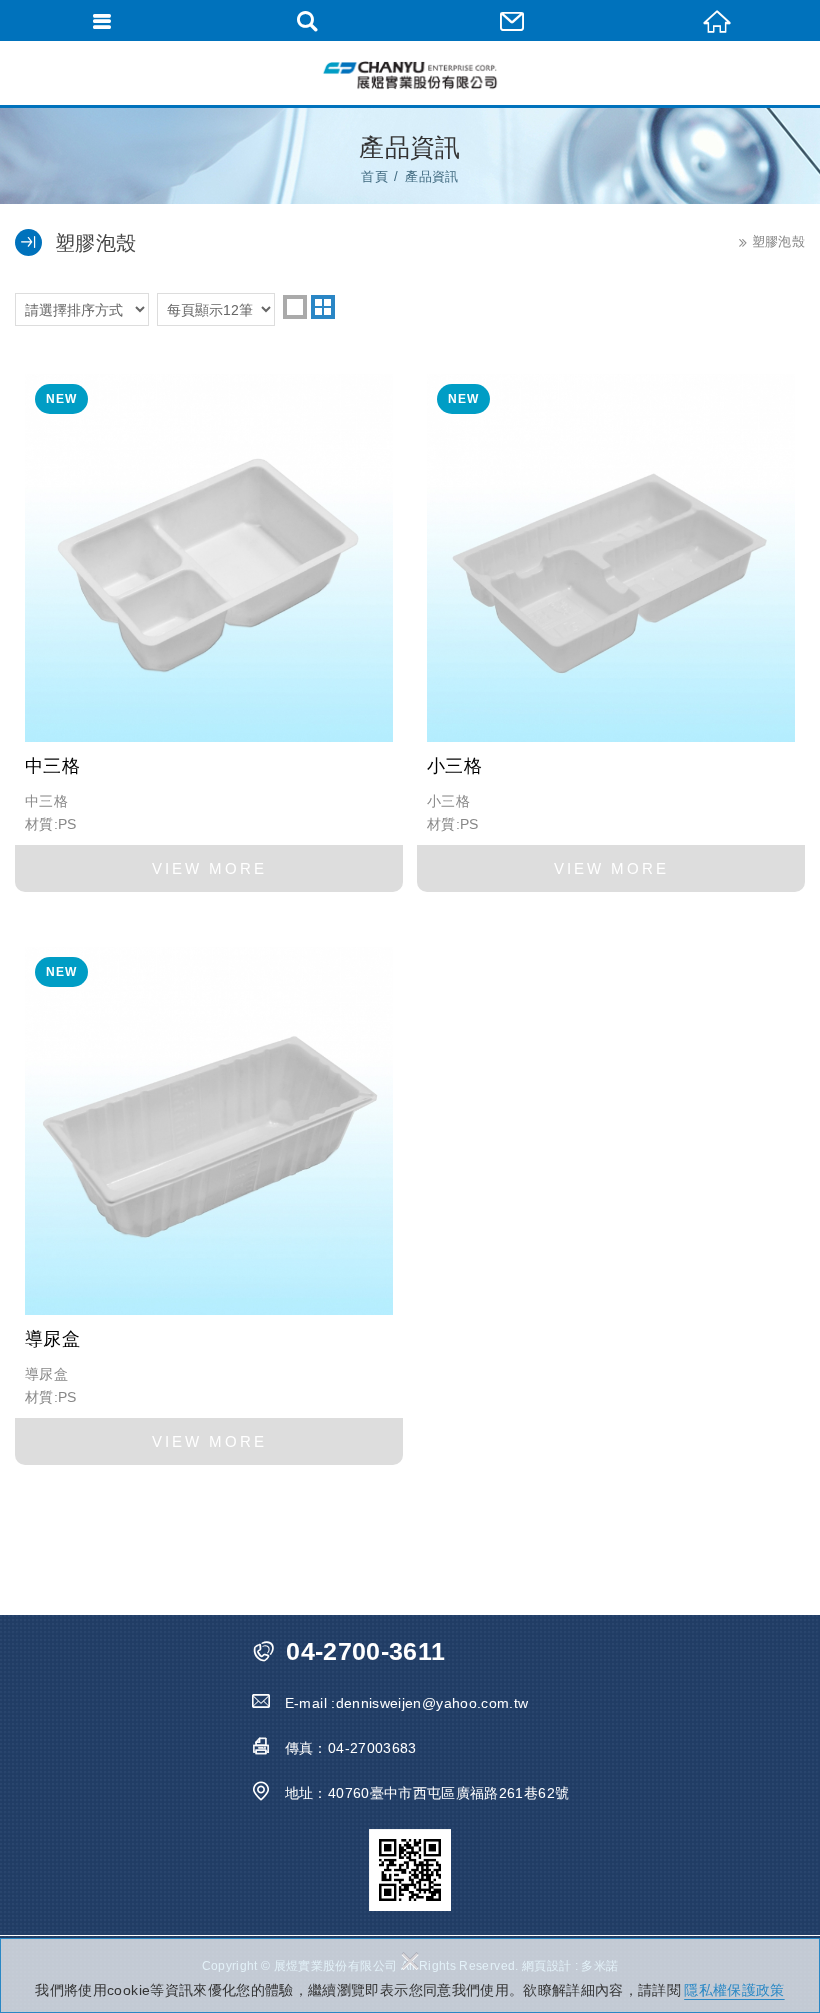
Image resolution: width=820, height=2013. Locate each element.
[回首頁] (717, 20)
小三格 (611, 628)
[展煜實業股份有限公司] (410, 75)
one (295, 307)
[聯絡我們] (512, 20)
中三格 (209, 628)
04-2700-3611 (365, 1651)
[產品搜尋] (307, 20)
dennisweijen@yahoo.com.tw (432, 1703)
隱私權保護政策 (734, 1990)
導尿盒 (209, 1201)
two (323, 307)
